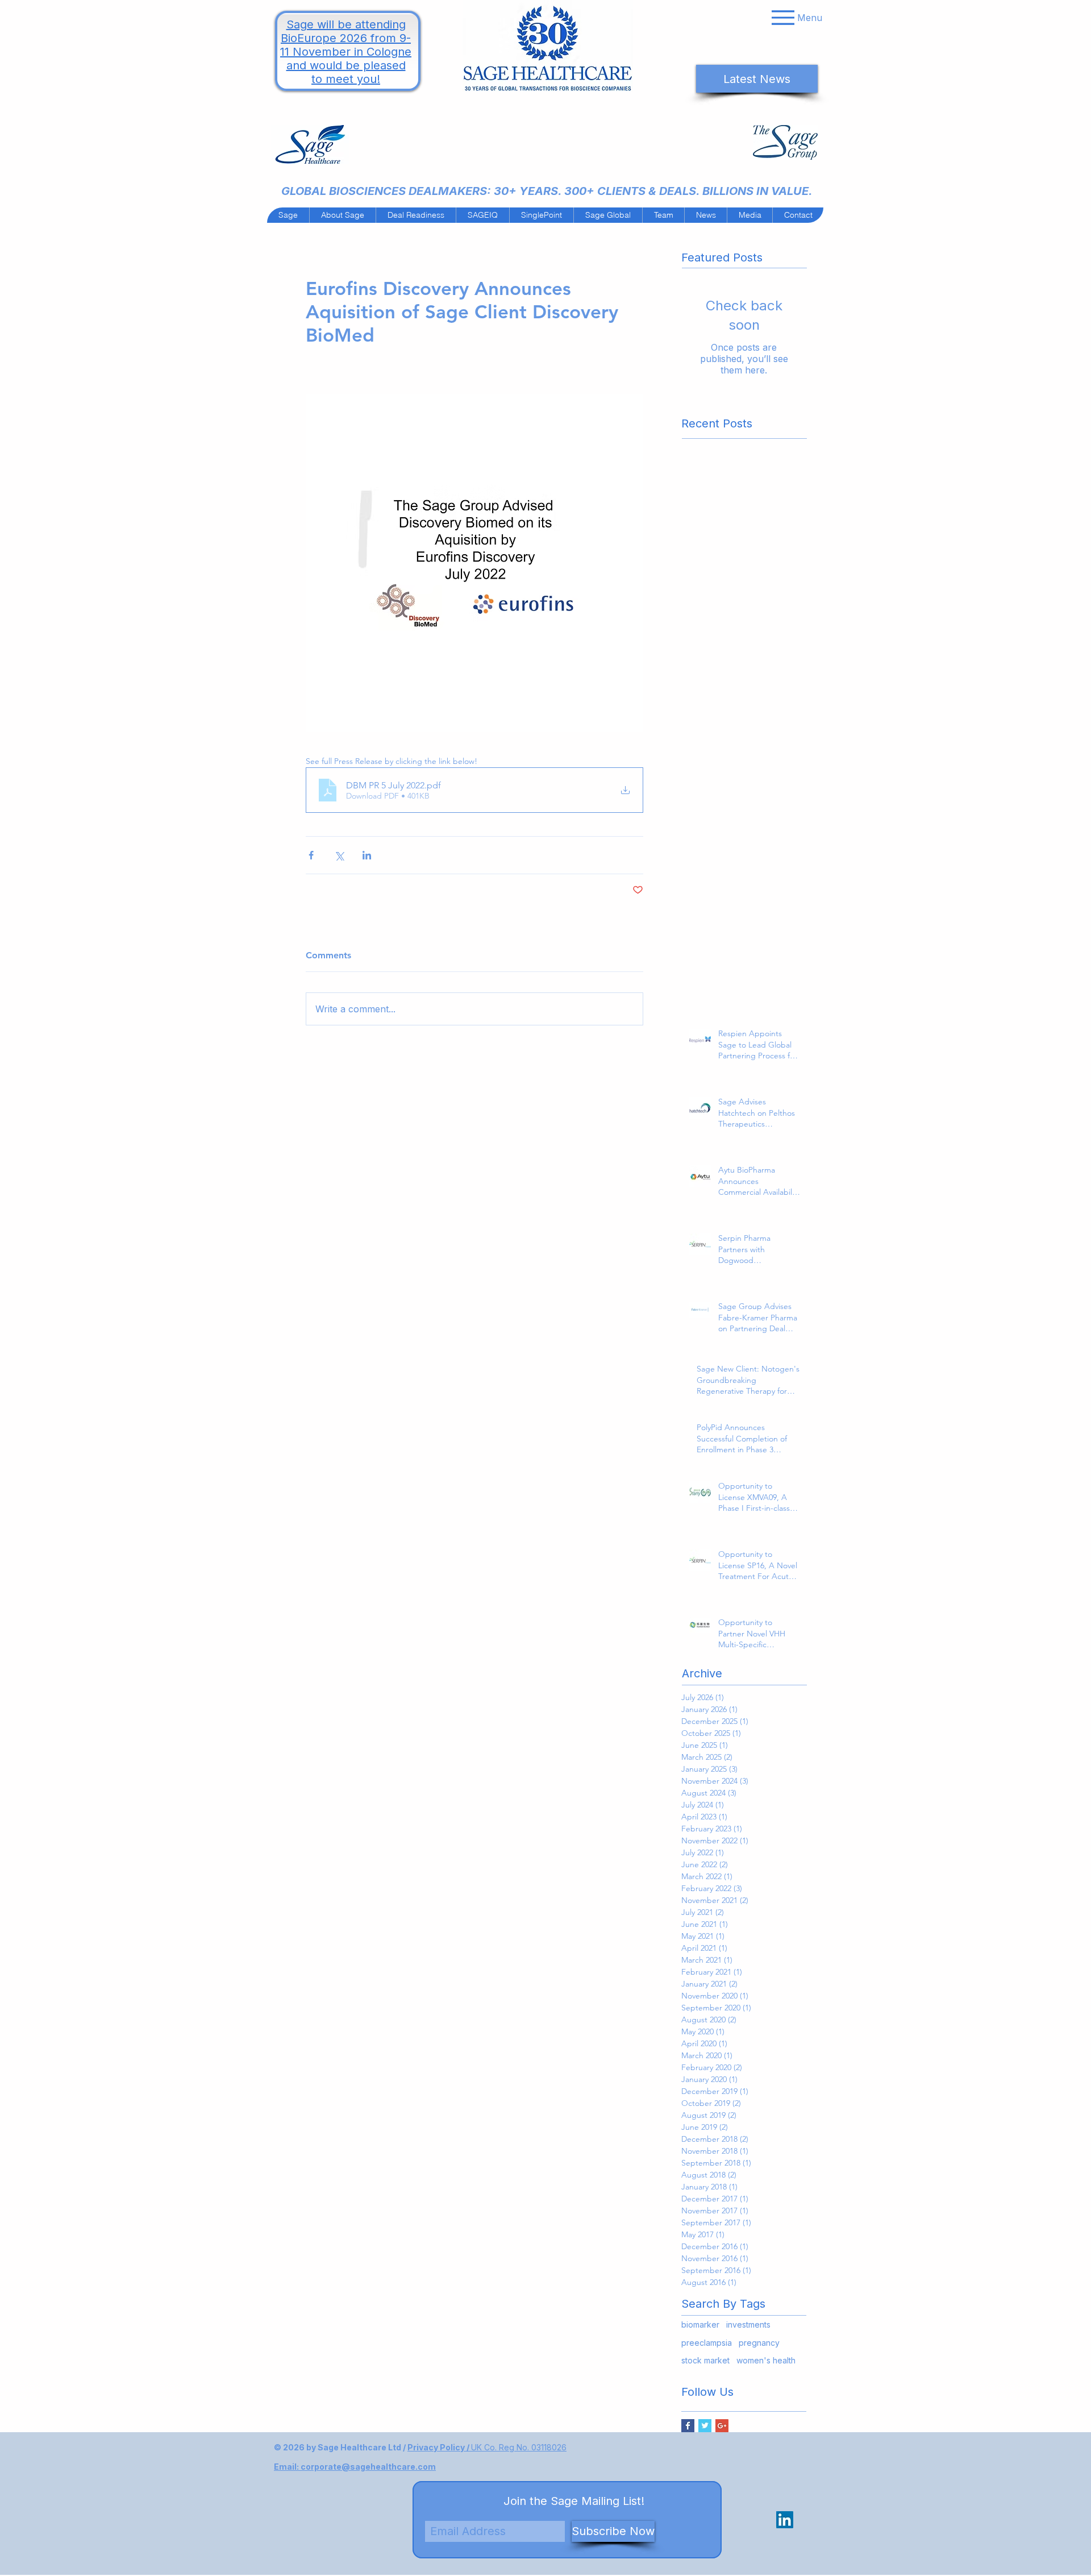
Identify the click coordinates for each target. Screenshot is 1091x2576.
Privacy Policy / (439, 2447)
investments (748, 2324)
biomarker (700, 2324)
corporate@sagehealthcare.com (368, 2467)
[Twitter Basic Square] (705, 2426)
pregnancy (759, 2343)
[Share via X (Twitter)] (339, 855)
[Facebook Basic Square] (688, 2426)
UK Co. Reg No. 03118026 (519, 2447)
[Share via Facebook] (311, 855)
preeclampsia (707, 2343)
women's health (766, 2360)
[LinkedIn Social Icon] (785, 2520)
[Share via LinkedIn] (367, 855)
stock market (705, 2360)
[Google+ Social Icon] (722, 2426)
